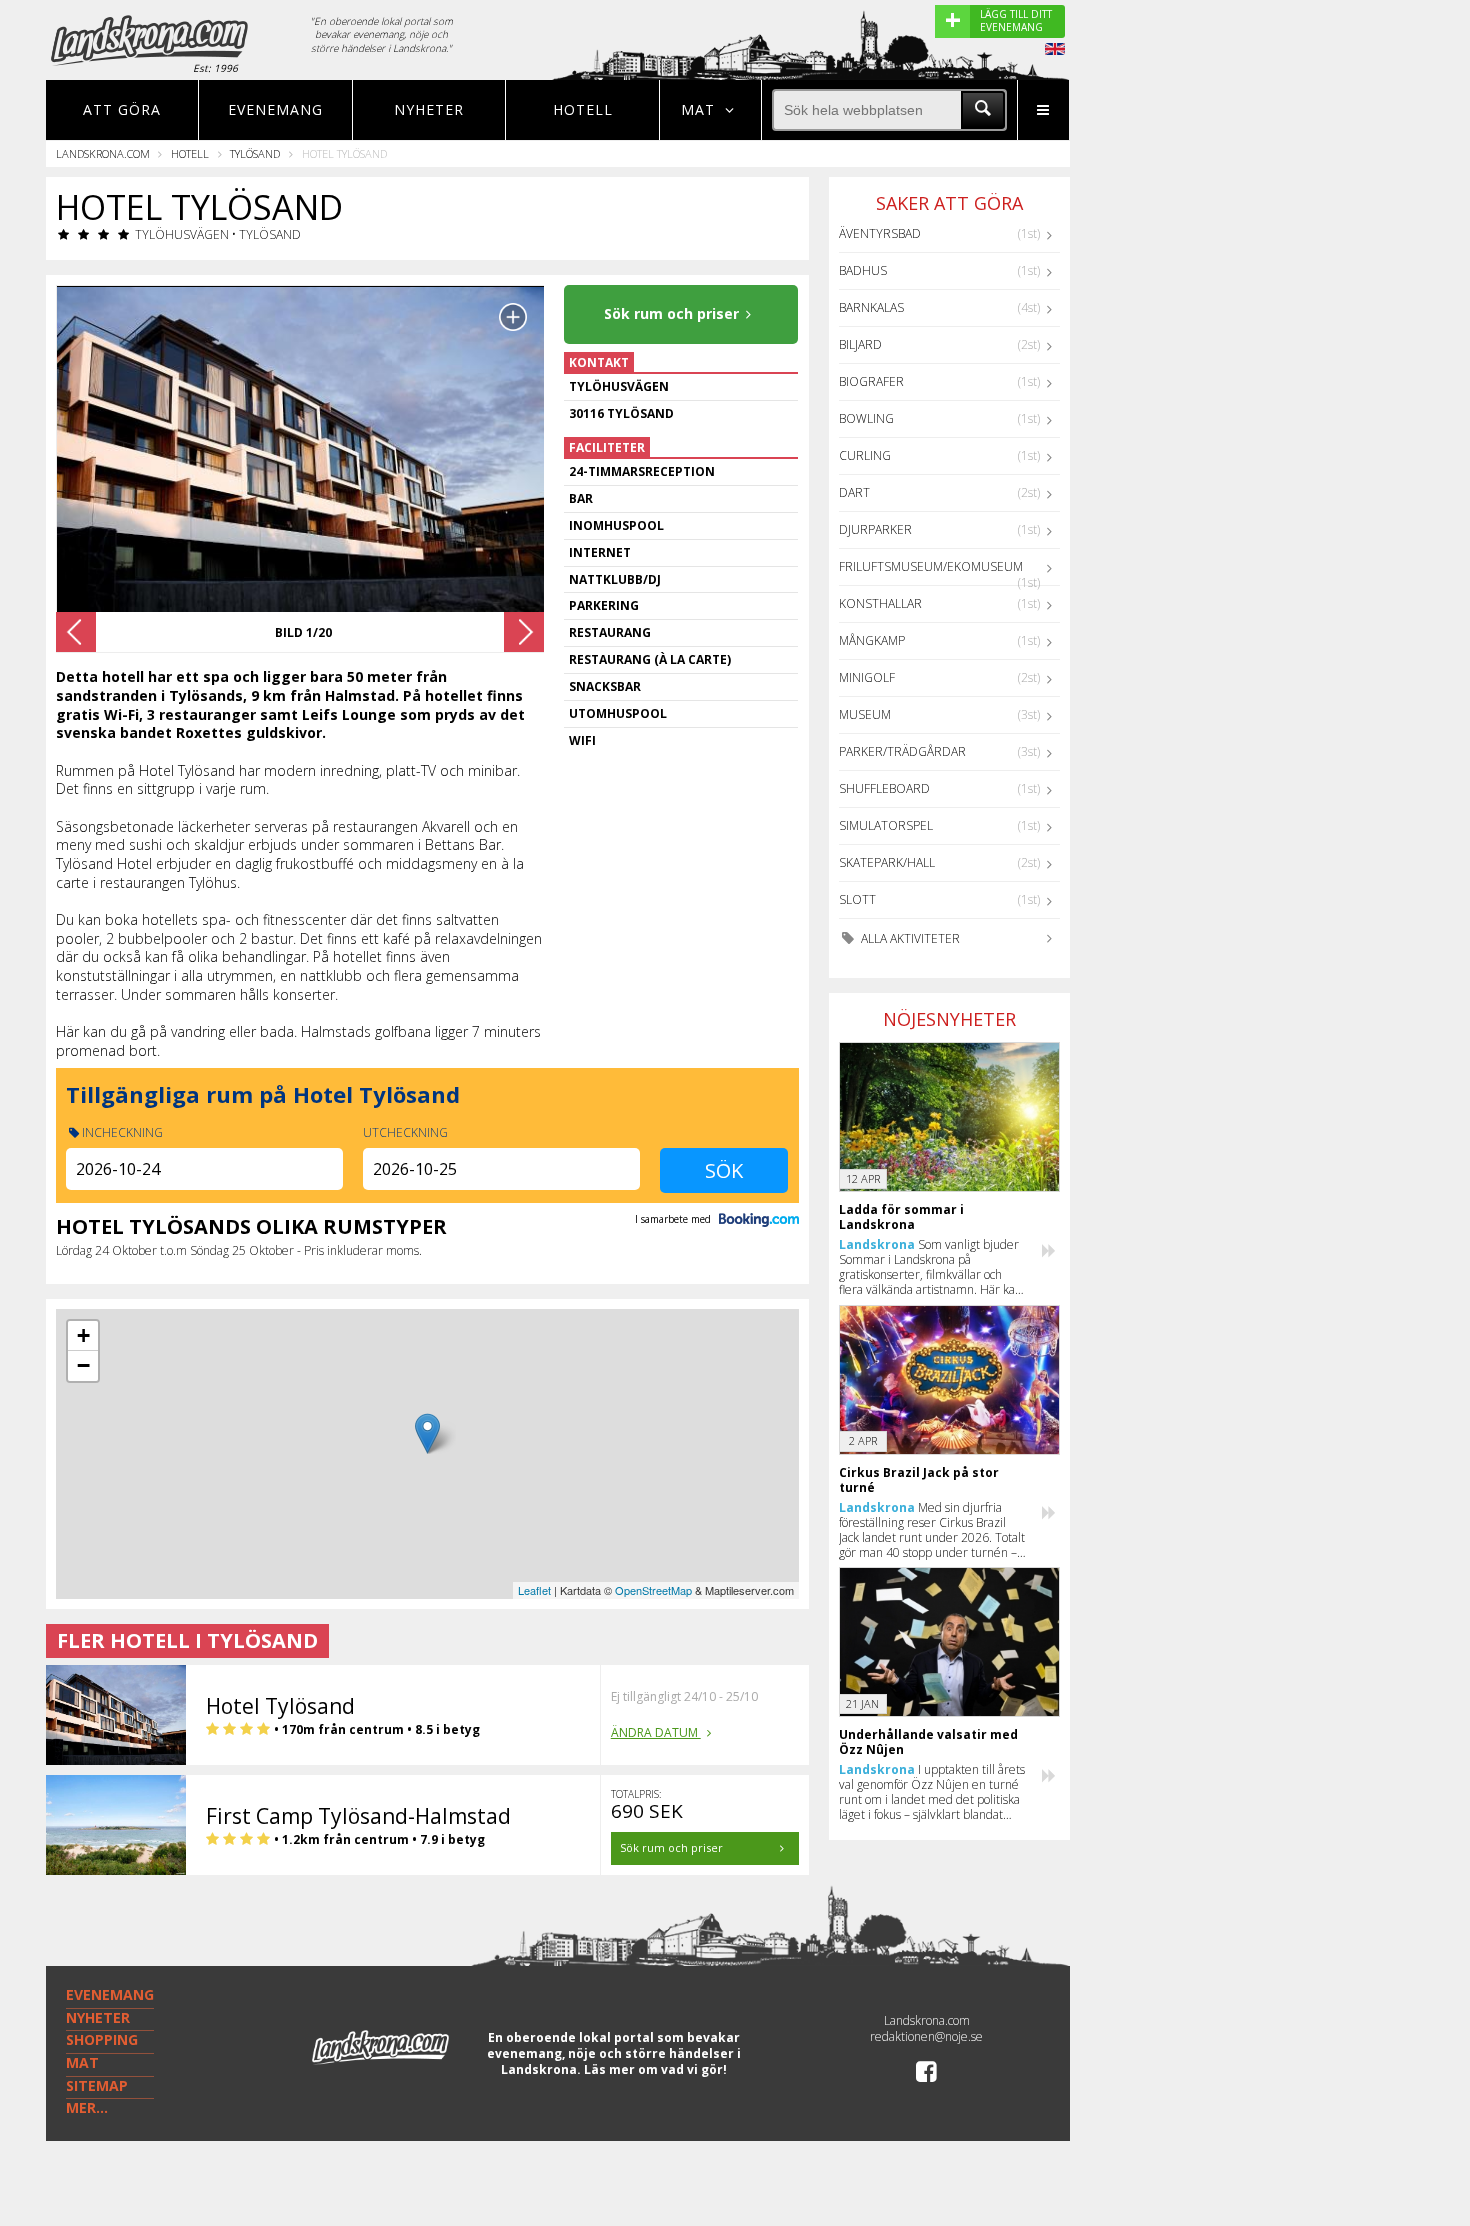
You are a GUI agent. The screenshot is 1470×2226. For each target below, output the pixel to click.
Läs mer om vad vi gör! (655, 2069)
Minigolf (867, 677)
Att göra (122, 109)
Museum (865, 714)
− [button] (83, 1365)
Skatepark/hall (887, 862)
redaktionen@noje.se (926, 2036)
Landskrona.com (103, 153)
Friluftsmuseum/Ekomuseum (931, 566)
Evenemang (275, 109)
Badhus (863, 270)
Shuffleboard (884, 788)
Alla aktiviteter (909, 938)
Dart (854, 492)
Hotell (583, 109)
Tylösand (255, 153)
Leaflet (534, 1590)
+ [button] (83, 1335)
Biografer (871, 381)
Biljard (860, 344)
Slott (857, 899)
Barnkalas (871, 307)
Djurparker (875, 529)
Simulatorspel (886, 825)
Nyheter (429, 109)
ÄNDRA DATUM (656, 1732)
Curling (865, 455)
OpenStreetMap (653, 1590)
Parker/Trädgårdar (902, 751)
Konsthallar (880, 603)
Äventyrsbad (880, 233)
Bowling (866, 418)
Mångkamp (872, 640)
